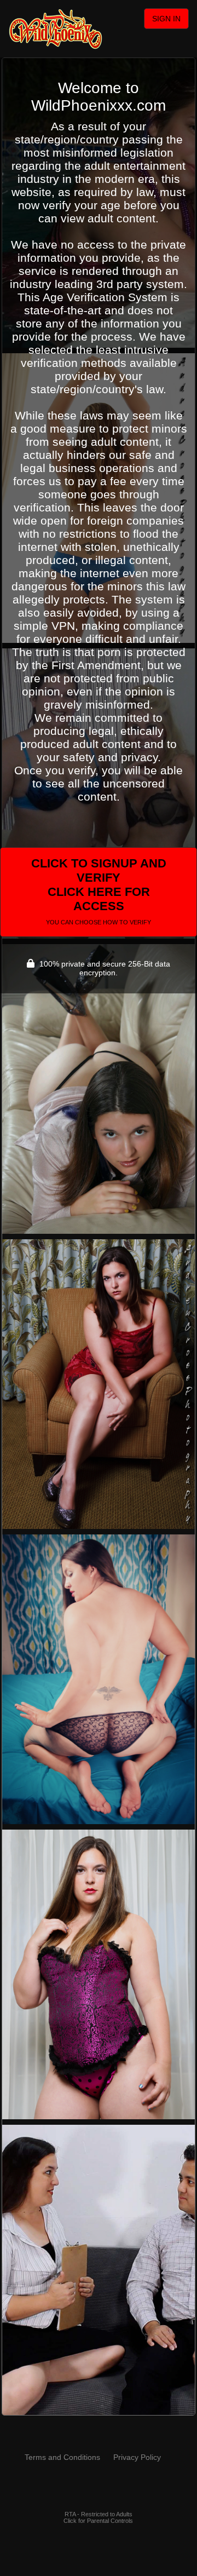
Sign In (166, 19)
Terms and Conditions (62, 2457)
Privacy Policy (137, 2457)
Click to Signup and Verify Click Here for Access (99, 891)
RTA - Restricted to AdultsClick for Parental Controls (98, 2517)
